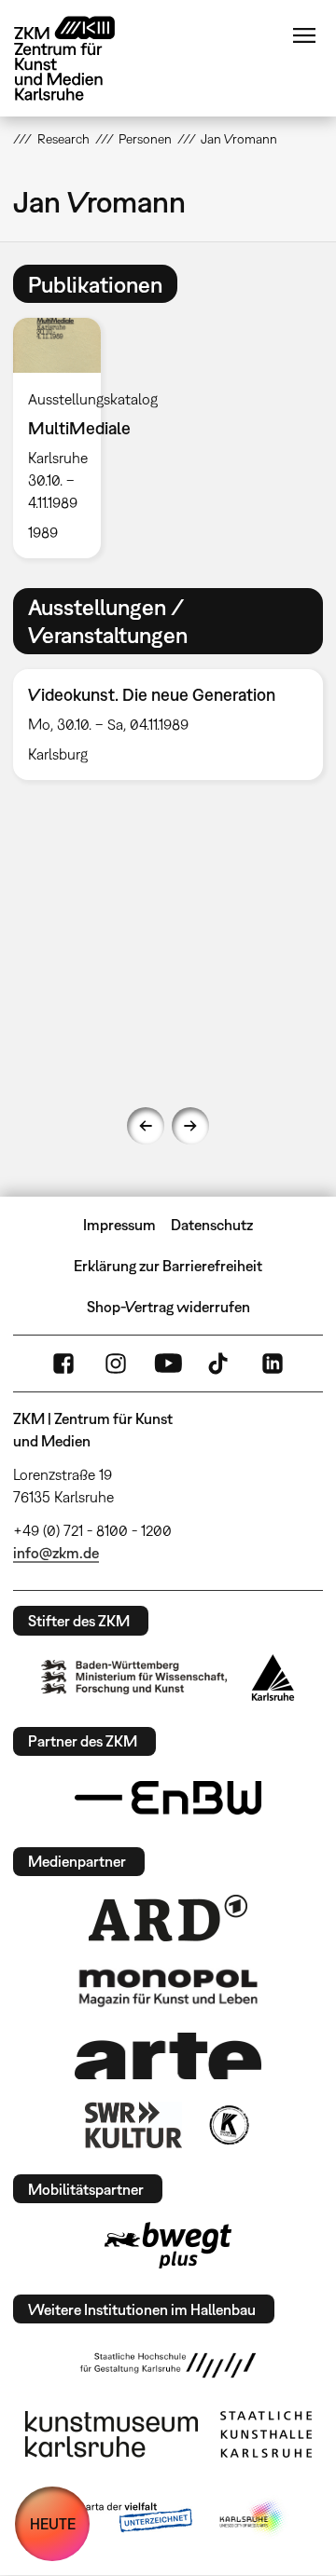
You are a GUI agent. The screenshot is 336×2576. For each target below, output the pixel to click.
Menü (304, 35)
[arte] (168, 2055)
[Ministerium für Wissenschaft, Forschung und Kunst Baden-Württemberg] (134, 1677)
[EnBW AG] (168, 1798)
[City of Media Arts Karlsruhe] (253, 2518)
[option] (64, 438)
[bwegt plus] (168, 2245)
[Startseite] (78, 58)
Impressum (119, 1225)
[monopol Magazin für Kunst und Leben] (168, 1987)
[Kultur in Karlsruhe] (228, 2125)
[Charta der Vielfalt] (120, 2518)
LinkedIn (273, 1363)
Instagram (116, 1363)
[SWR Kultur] (133, 2125)
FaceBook (63, 1363)
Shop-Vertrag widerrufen (168, 1307)
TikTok (220, 1363)
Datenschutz (212, 1225)
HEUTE (53, 2524)
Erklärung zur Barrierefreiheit (168, 1266)
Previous (146, 1126)
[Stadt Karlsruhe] (273, 1678)
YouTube (168, 1363)
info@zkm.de (56, 1553)
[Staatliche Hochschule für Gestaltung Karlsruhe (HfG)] (168, 2365)
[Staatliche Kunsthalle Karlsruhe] (266, 2434)
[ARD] (168, 1918)
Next (190, 1126)
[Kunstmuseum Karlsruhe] (112, 2434)
